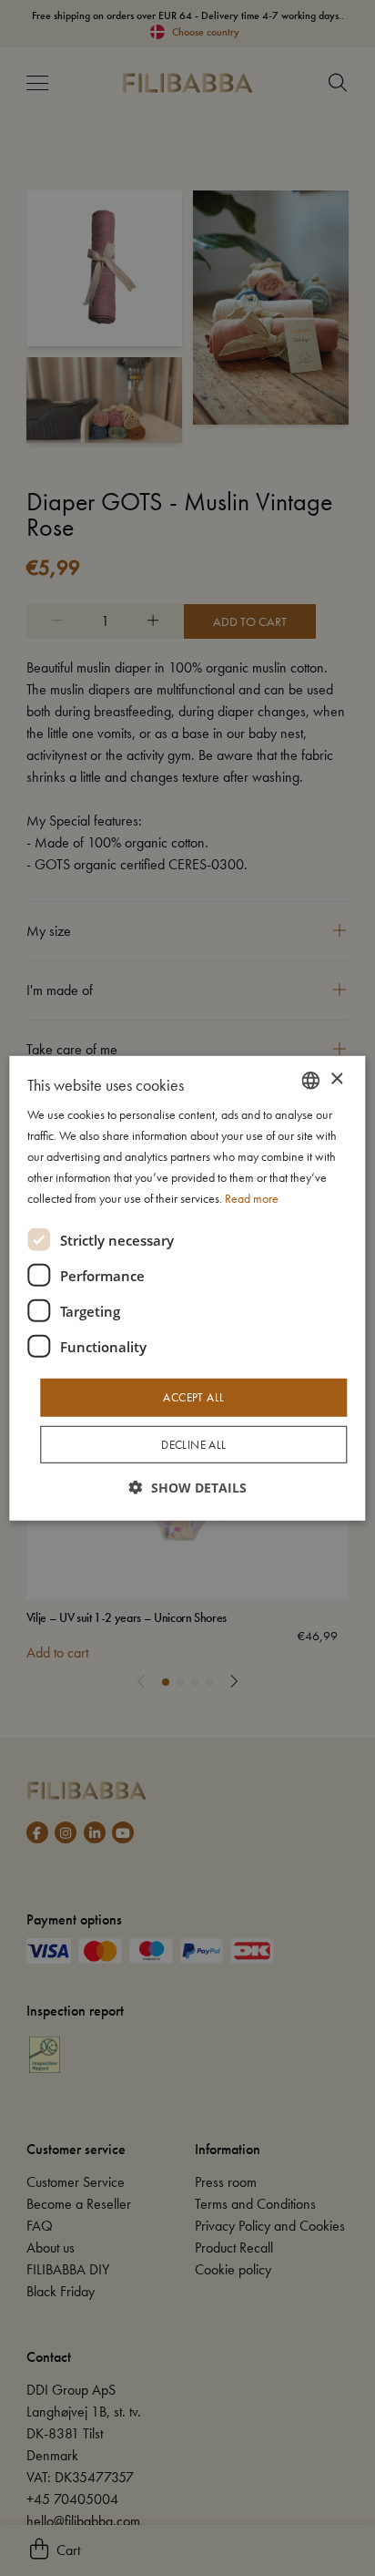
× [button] (336, 1079)
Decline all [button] (193, 1445)
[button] (188, 1488)
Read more (252, 1198)
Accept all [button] (193, 1397)
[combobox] (311, 1080)
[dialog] (187, 1288)
